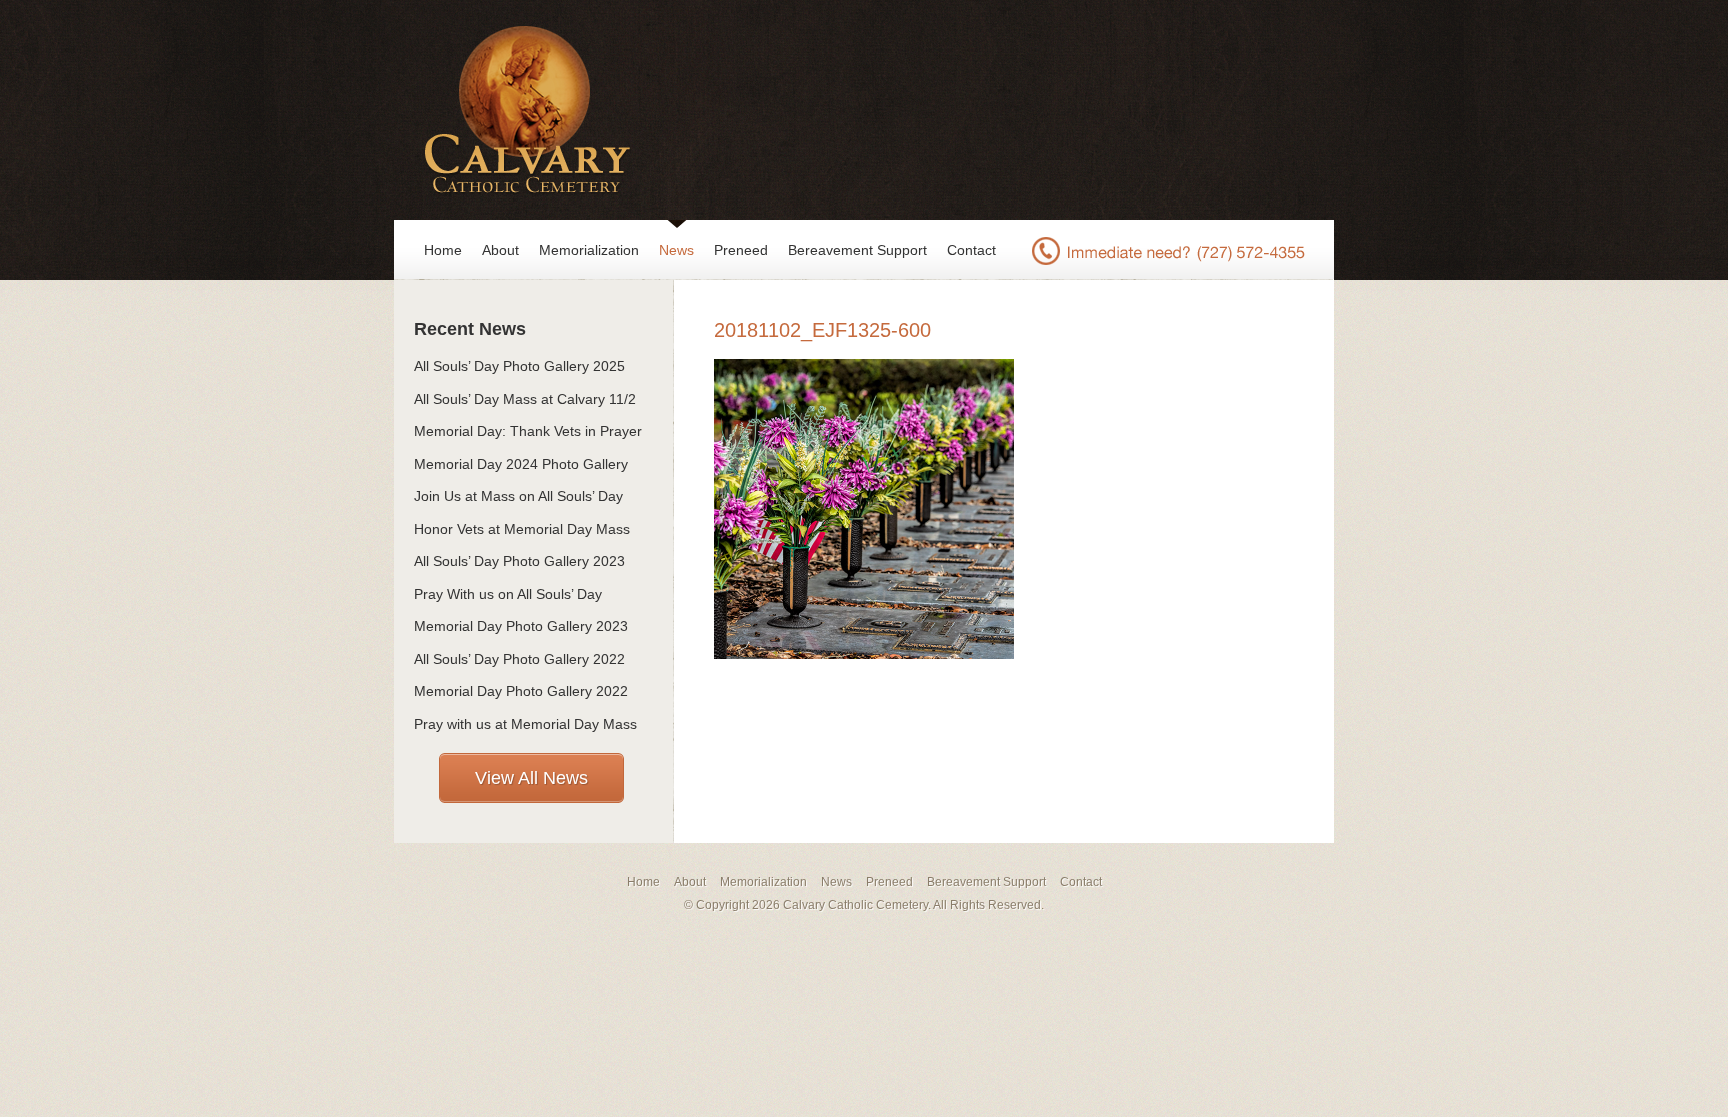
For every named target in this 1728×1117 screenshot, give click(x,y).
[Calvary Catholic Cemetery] (521, 110)
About (500, 250)
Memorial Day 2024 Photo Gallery (521, 464)
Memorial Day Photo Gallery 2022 (521, 691)
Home (443, 250)
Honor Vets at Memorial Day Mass (522, 529)
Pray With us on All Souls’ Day (508, 594)
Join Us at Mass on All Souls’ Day (518, 496)
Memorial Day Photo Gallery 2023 (521, 626)
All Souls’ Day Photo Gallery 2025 (519, 366)
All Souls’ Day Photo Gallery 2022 (519, 659)
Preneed (741, 250)
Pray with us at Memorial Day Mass (525, 724)
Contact (971, 250)
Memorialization (589, 250)
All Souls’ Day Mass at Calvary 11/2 (525, 399)
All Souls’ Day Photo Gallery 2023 (519, 561)
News (676, 250)
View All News (531, 778)
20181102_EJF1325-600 (822, 330)
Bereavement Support (857, 250)
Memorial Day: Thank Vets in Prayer (528, 431)
